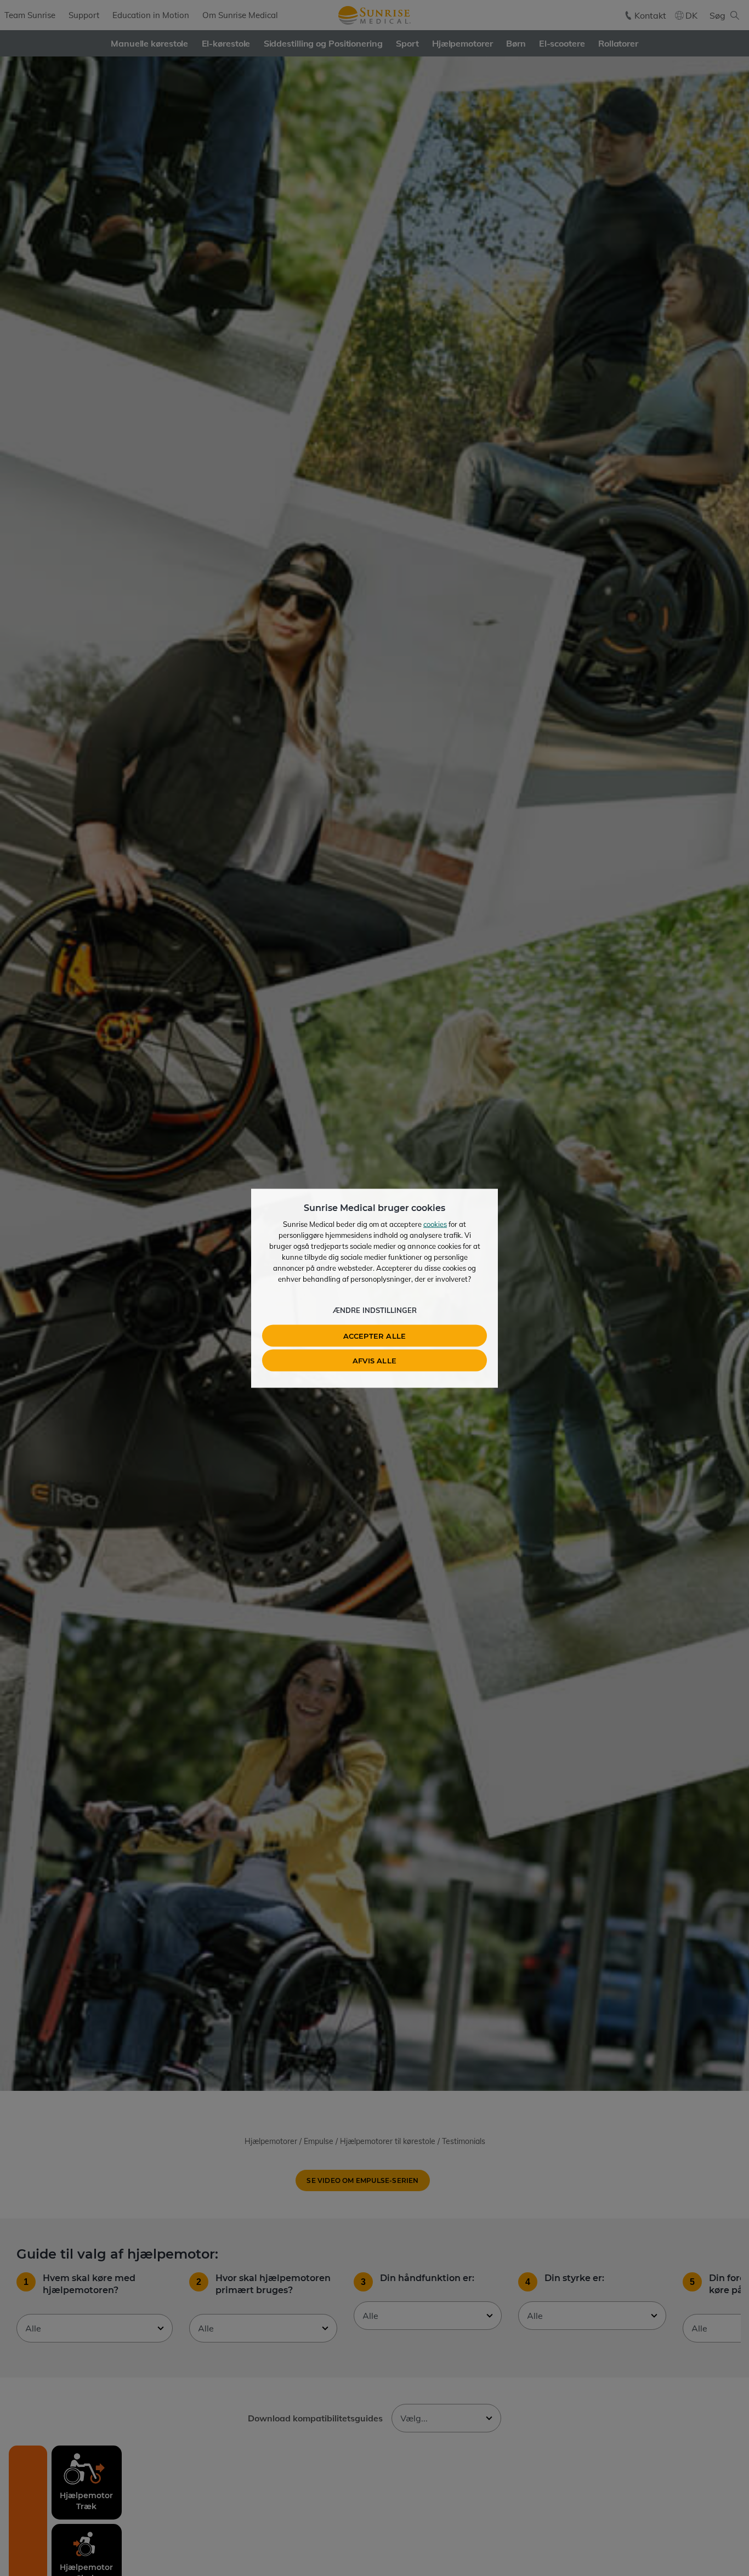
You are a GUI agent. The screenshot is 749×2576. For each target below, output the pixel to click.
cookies (435, 1224)
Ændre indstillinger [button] (375, 1310)
